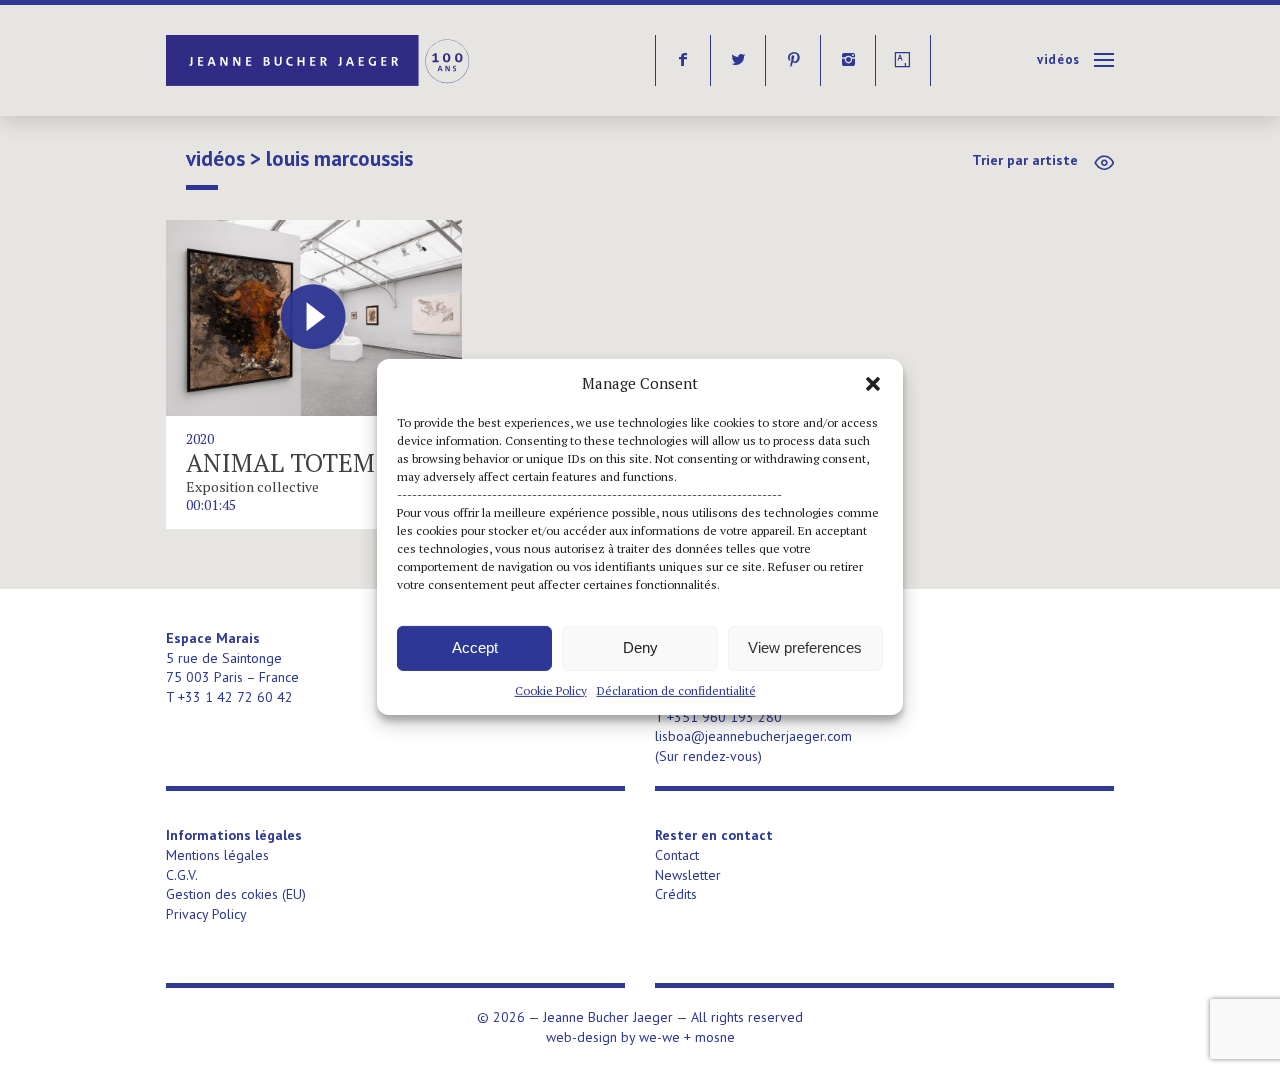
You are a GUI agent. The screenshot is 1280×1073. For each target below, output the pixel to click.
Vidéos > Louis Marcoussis (299, 159)
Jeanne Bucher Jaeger (319, 60)
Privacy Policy (206, 914)
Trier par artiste (1025, 160)
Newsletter (688, 875)
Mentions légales (217, 855)
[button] (873, 383)
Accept (475, 647)
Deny (640, 647)
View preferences (805, 647)
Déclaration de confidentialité (676, 689)
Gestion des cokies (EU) (236, 894)
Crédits (676, 894)
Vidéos (1058, 59)
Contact (677, 855)
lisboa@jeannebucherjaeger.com (753, 736)
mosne (715, 1037)
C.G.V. (182, 875)
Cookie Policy (551, 689)
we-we (659, 1037)
